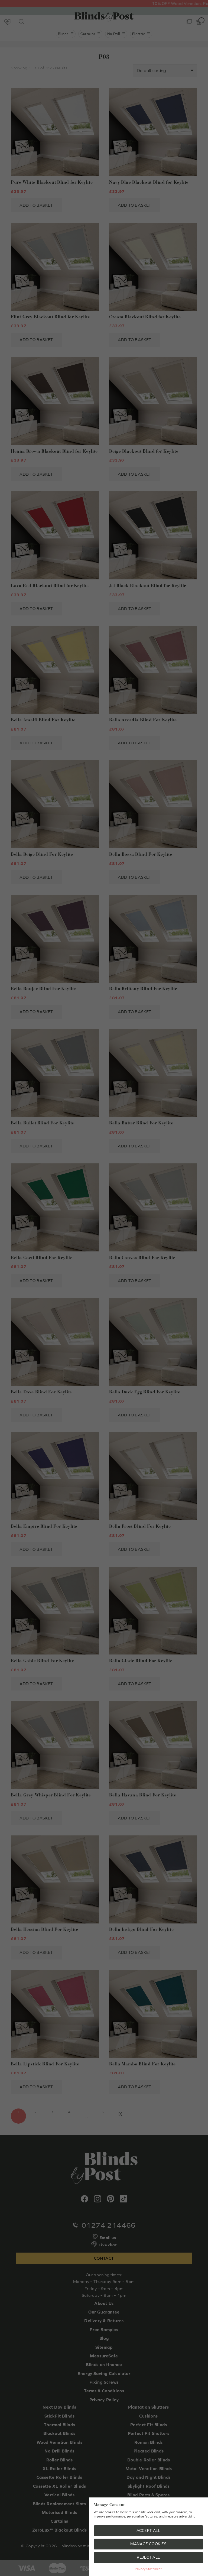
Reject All (148, 2557)
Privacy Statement (148, 2569)
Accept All (149, 2530)
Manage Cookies (148, 2544)
